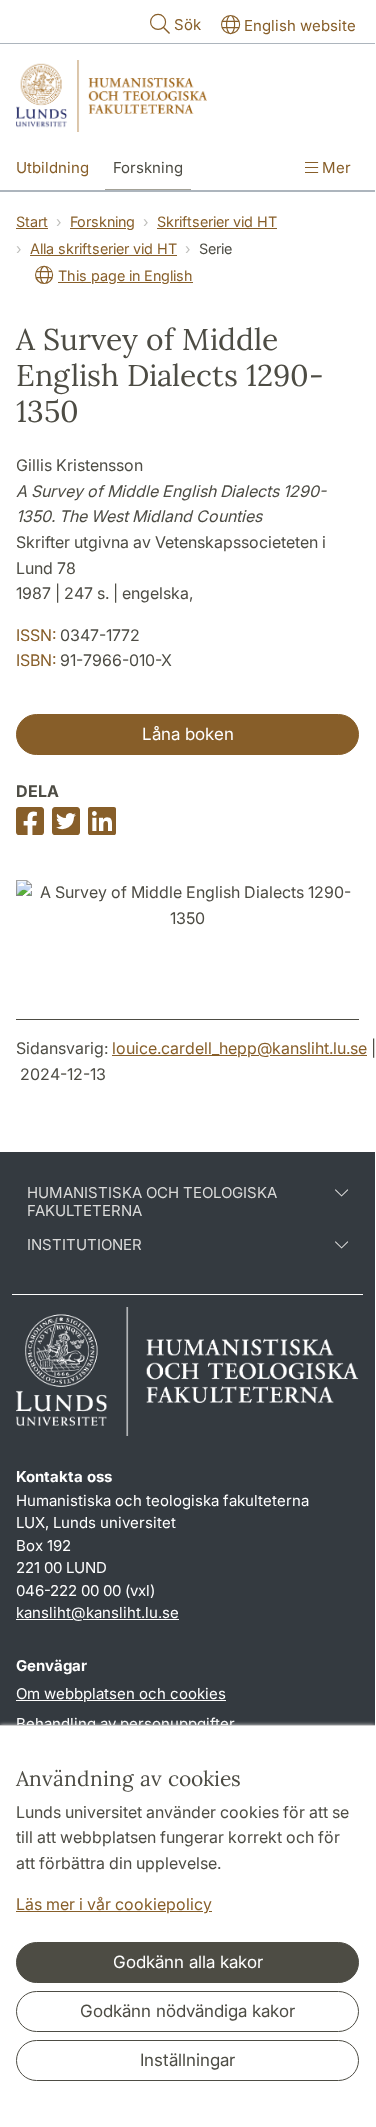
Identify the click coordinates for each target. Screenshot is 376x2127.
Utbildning (52, 167)
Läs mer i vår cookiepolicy (114, 1904)
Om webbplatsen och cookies (121, 1693)
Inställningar (187, 2060)
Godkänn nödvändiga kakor (187, 2011)
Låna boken (188, 734)
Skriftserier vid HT (217, 221)
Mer (334, 167)
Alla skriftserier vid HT (103, 248)
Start (32, 221)
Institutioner (84, 1245)
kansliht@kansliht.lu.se (97, 1612)
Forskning (148, 167)
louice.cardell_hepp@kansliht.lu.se (239, 1048)
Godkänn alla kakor (188, 1962)
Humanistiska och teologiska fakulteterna (152, 1202)
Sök (187, 24)
